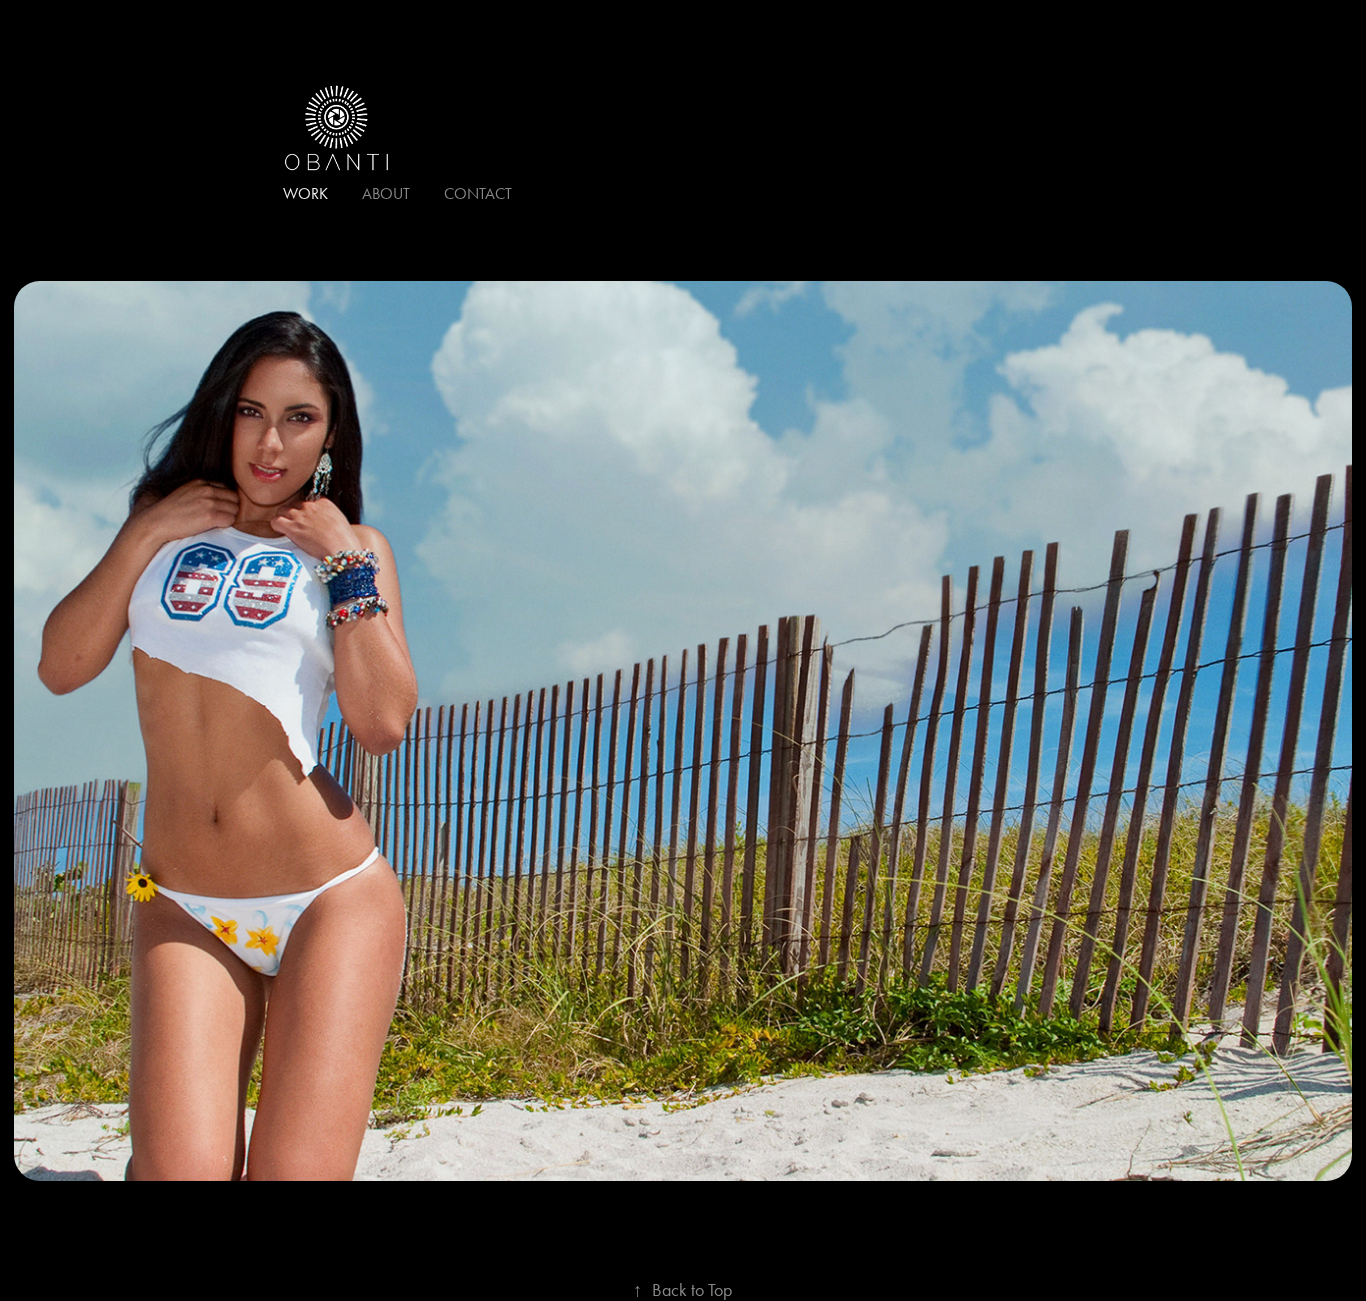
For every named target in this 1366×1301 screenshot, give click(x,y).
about (386, 193)
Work (305, 193)
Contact (478, 193)
